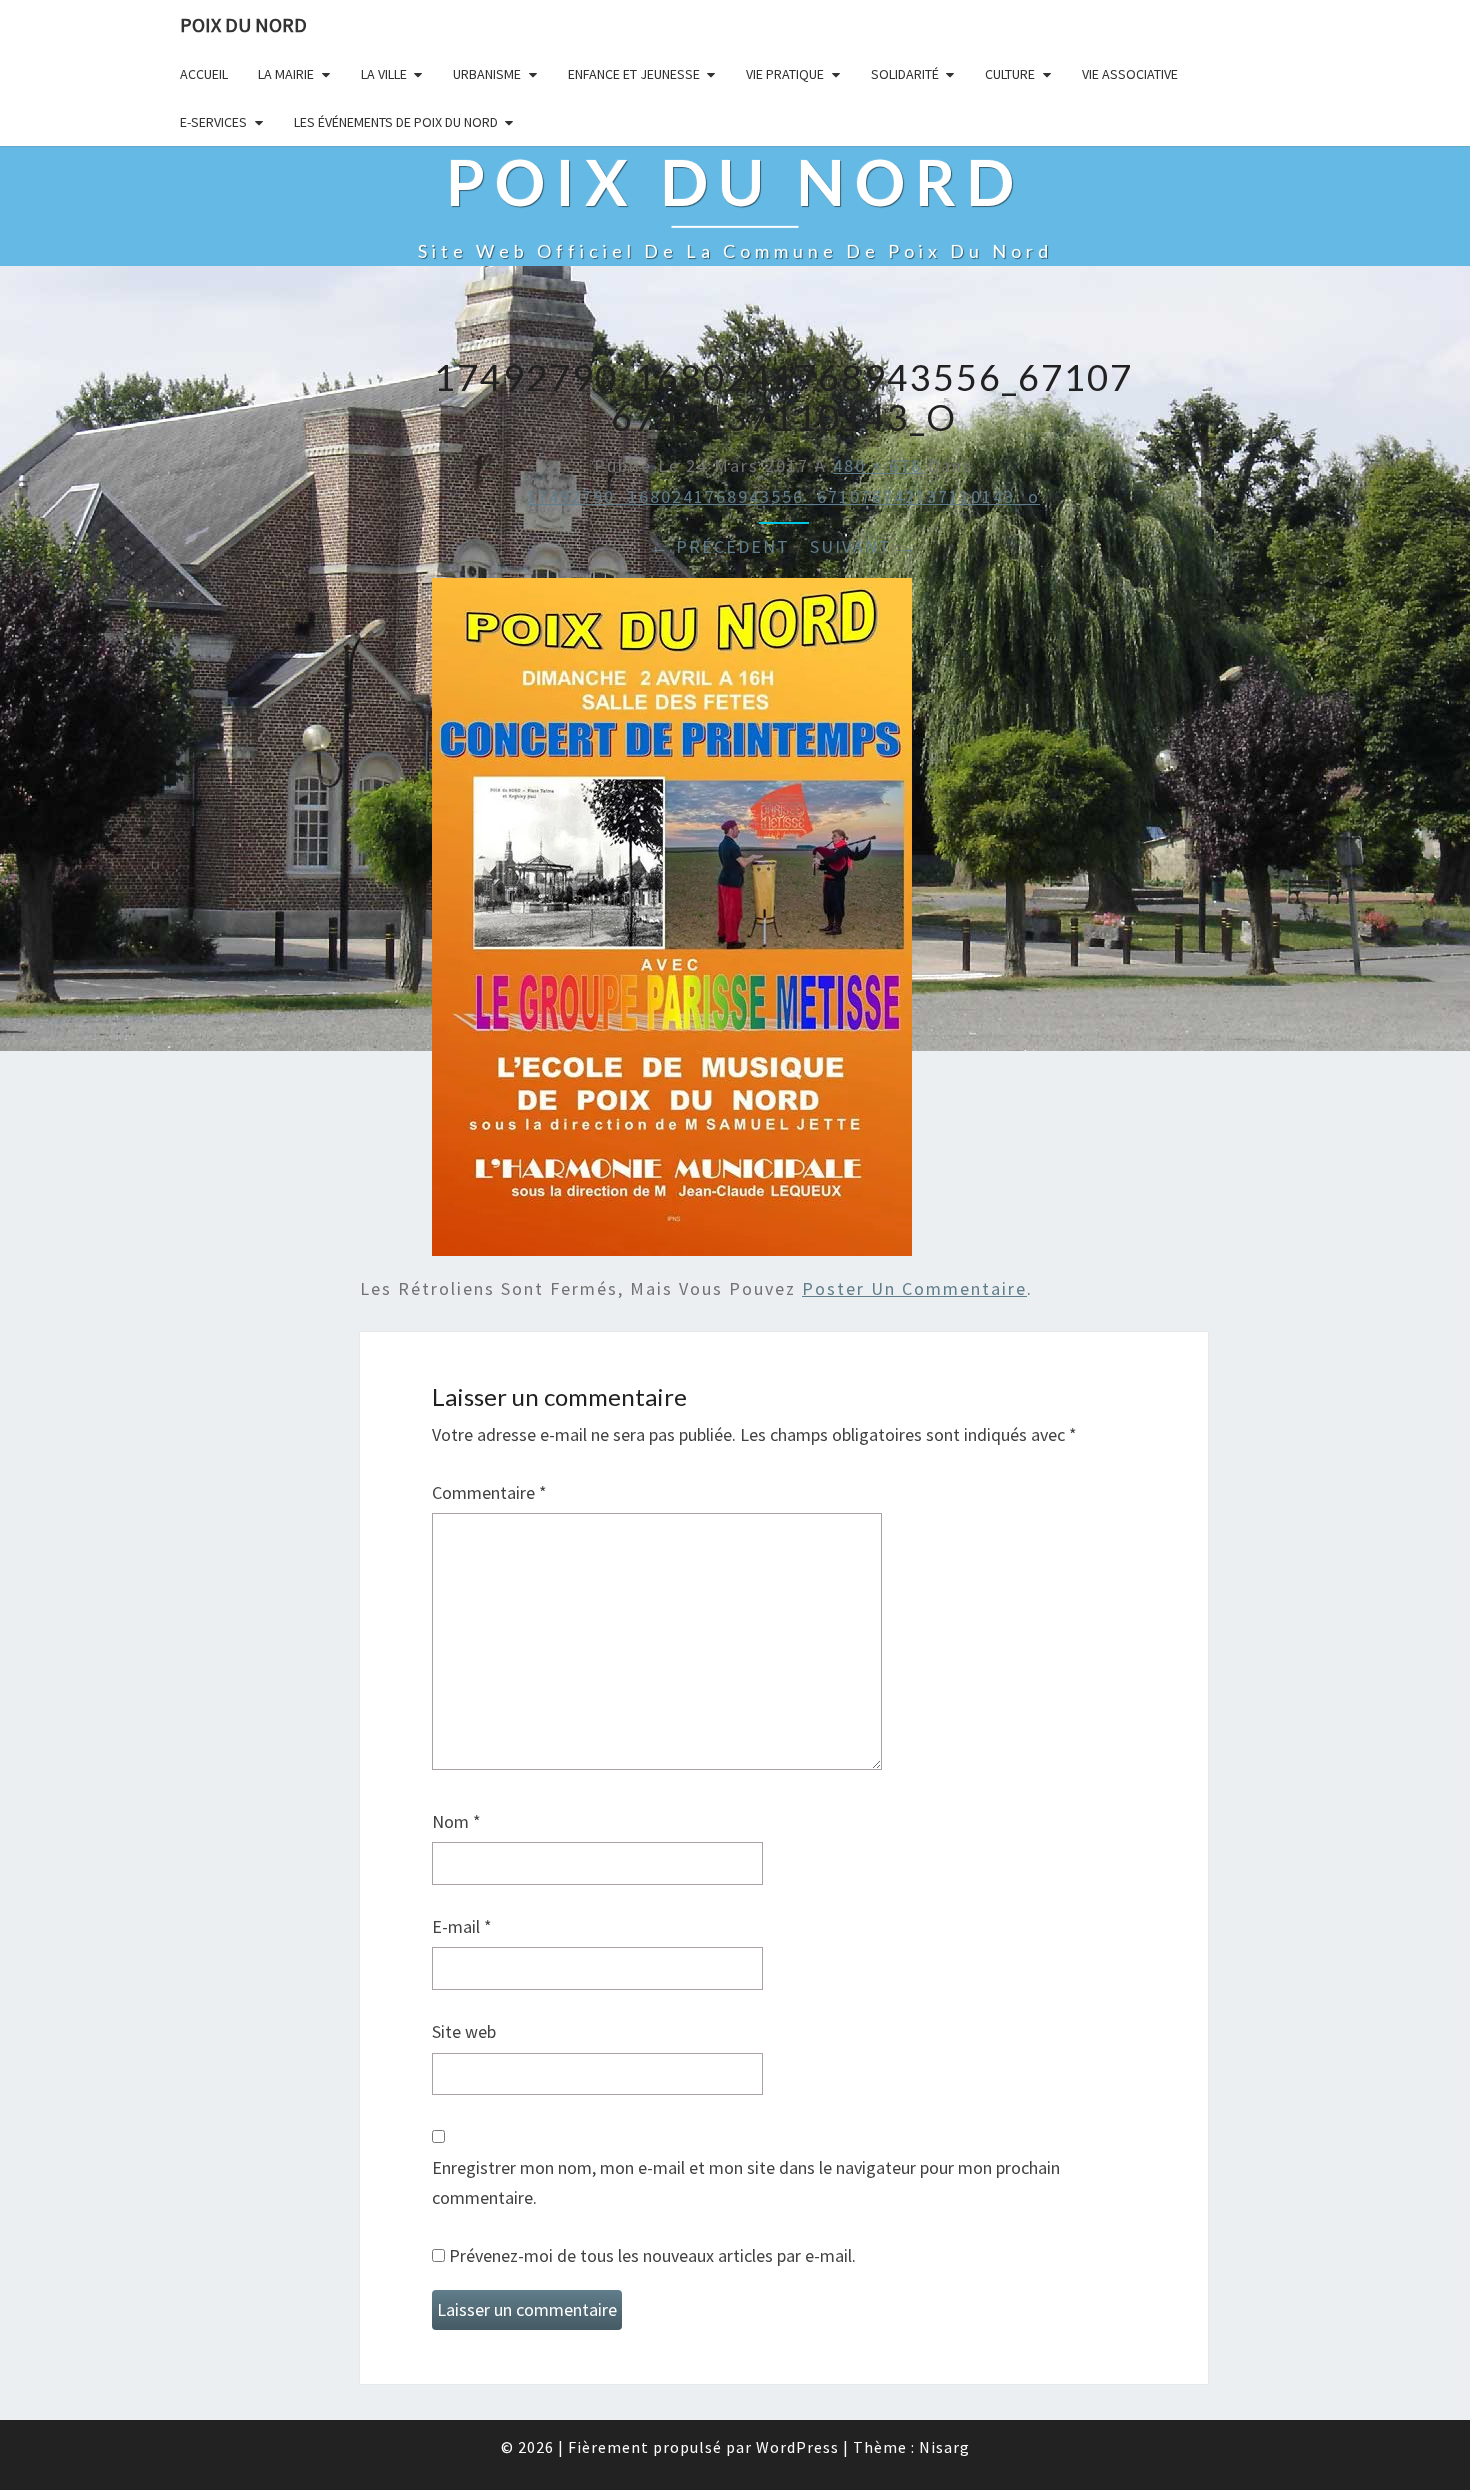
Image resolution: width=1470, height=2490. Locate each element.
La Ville (384, 74)
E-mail (462, 1926)
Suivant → (864, 546)
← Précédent (720, 546)
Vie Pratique (785, 74)
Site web (464, 2031)
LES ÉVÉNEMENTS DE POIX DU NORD (396, 122)
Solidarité (905, 74)
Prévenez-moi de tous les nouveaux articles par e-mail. (652, 2255)
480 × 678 (877, 465)
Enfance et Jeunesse (634, 74)
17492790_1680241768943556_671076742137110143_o (783, 496)
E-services (213, 122)
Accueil (204, 74)
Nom (456, 1821)
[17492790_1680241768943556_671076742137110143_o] (672, 923)
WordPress (797, 2447)
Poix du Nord (243, 24)
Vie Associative (1130, 74)
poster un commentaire (914, 1288)
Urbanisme (487, 74)
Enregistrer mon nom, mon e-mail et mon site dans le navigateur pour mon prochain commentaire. (746, 2183)
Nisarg (944, 2447)
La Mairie (286, 74)
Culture (1010, 74)
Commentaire (489, 1492)
